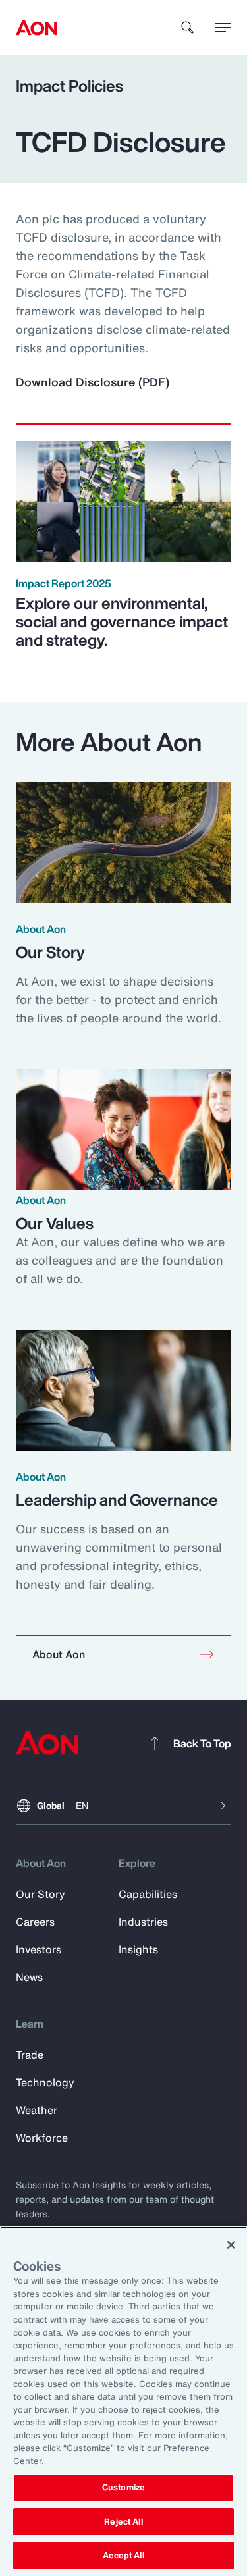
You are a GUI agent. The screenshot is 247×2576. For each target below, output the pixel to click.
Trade (30, 2055)
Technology (45, 2082)
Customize (123, 2487)
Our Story (41, 1894)
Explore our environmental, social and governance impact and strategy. (122, 621)
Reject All (123, 2522)
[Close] (231, 2245)
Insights (138, 1949)
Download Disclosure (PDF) (93, 382)
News (29, 1977)
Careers (35, 1922)
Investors (39, 1949)
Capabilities (148, 1894)
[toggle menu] (223, 27)
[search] (188, 28)
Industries (143, 1922)
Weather (37, 2110)
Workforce (42, 2138)
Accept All (123, 2555)
